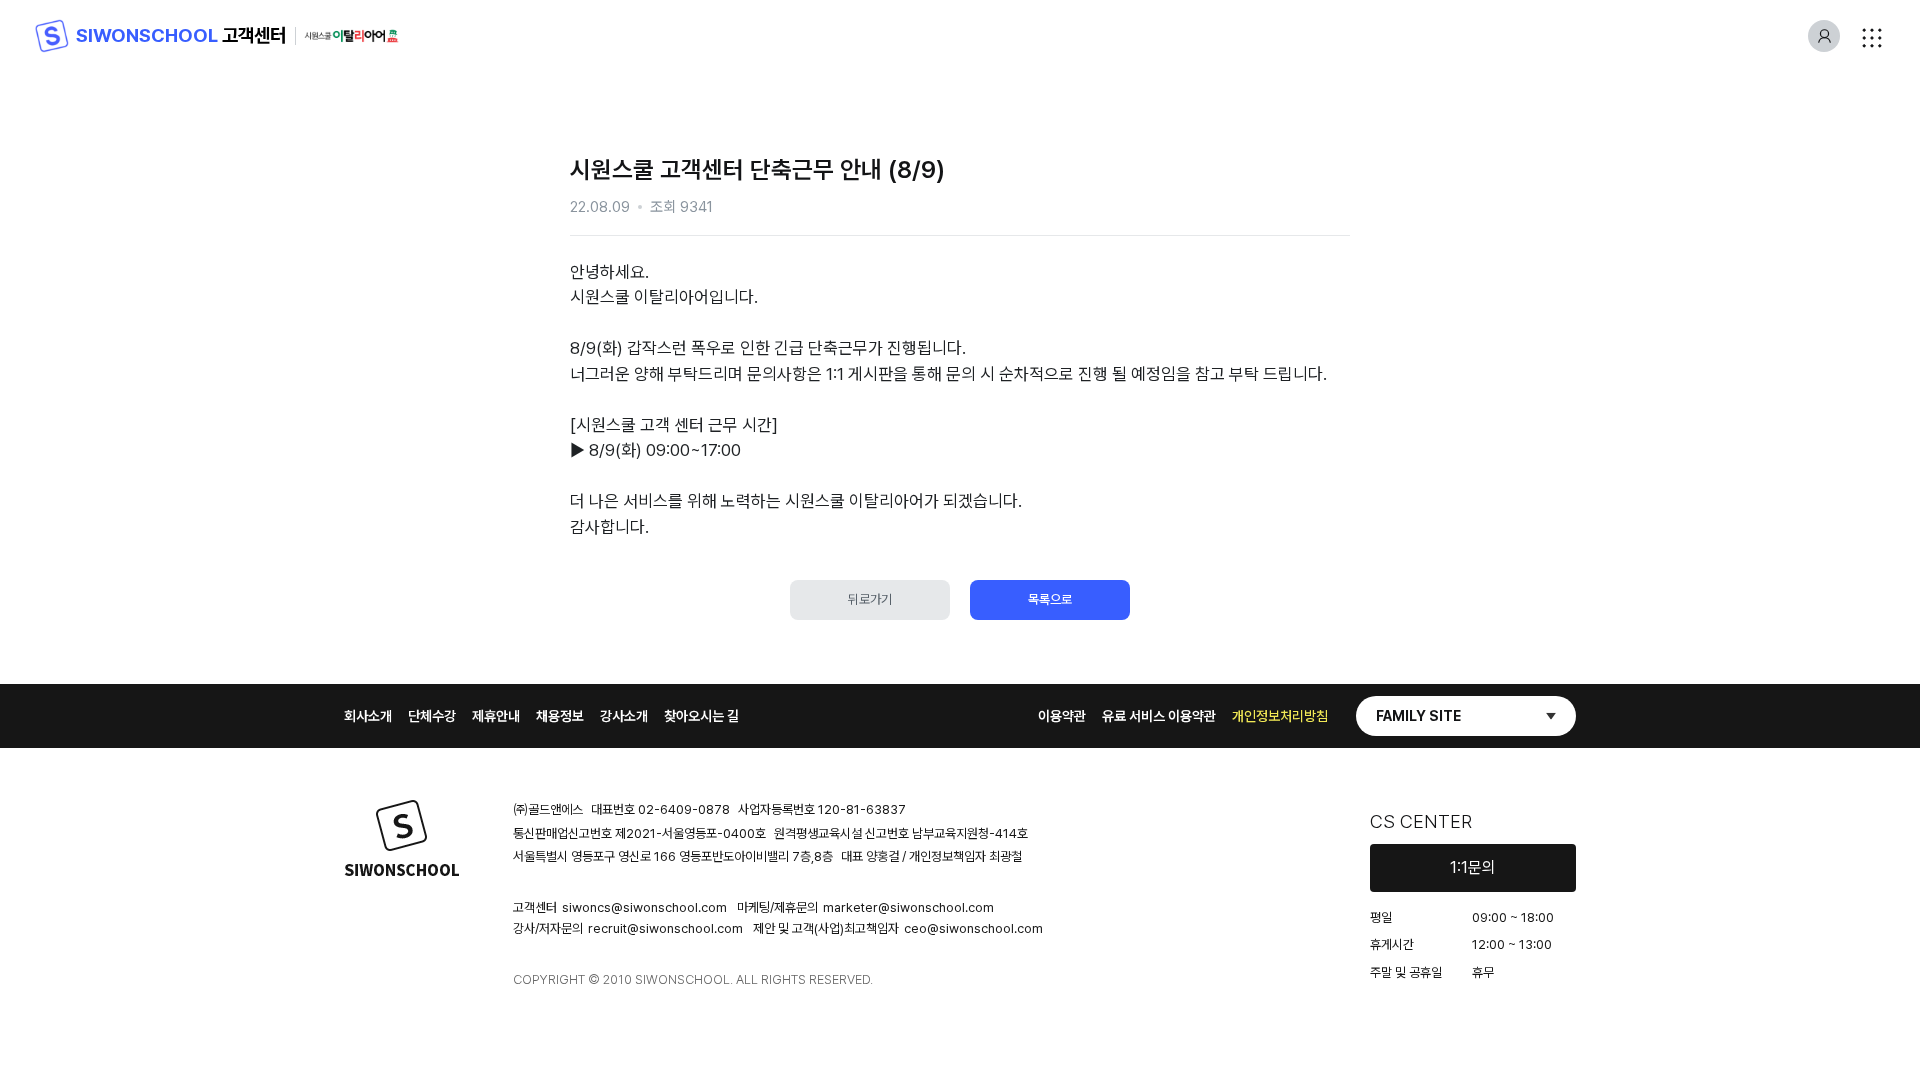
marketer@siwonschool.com (908, 907)
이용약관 (1062, 716)
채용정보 (560, 716)
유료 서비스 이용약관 (1159, 716)
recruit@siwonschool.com (665, 928)
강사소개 (624, 716)
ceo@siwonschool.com (973, 928)
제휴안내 (496, 716)
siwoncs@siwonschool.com (644, 907)
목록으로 (1050, 599)
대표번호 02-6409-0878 (660, 809)
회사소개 (368, 716)
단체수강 (432, 716)
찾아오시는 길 (701, 716)
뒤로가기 (870, 599)
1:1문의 (1473, 867)
